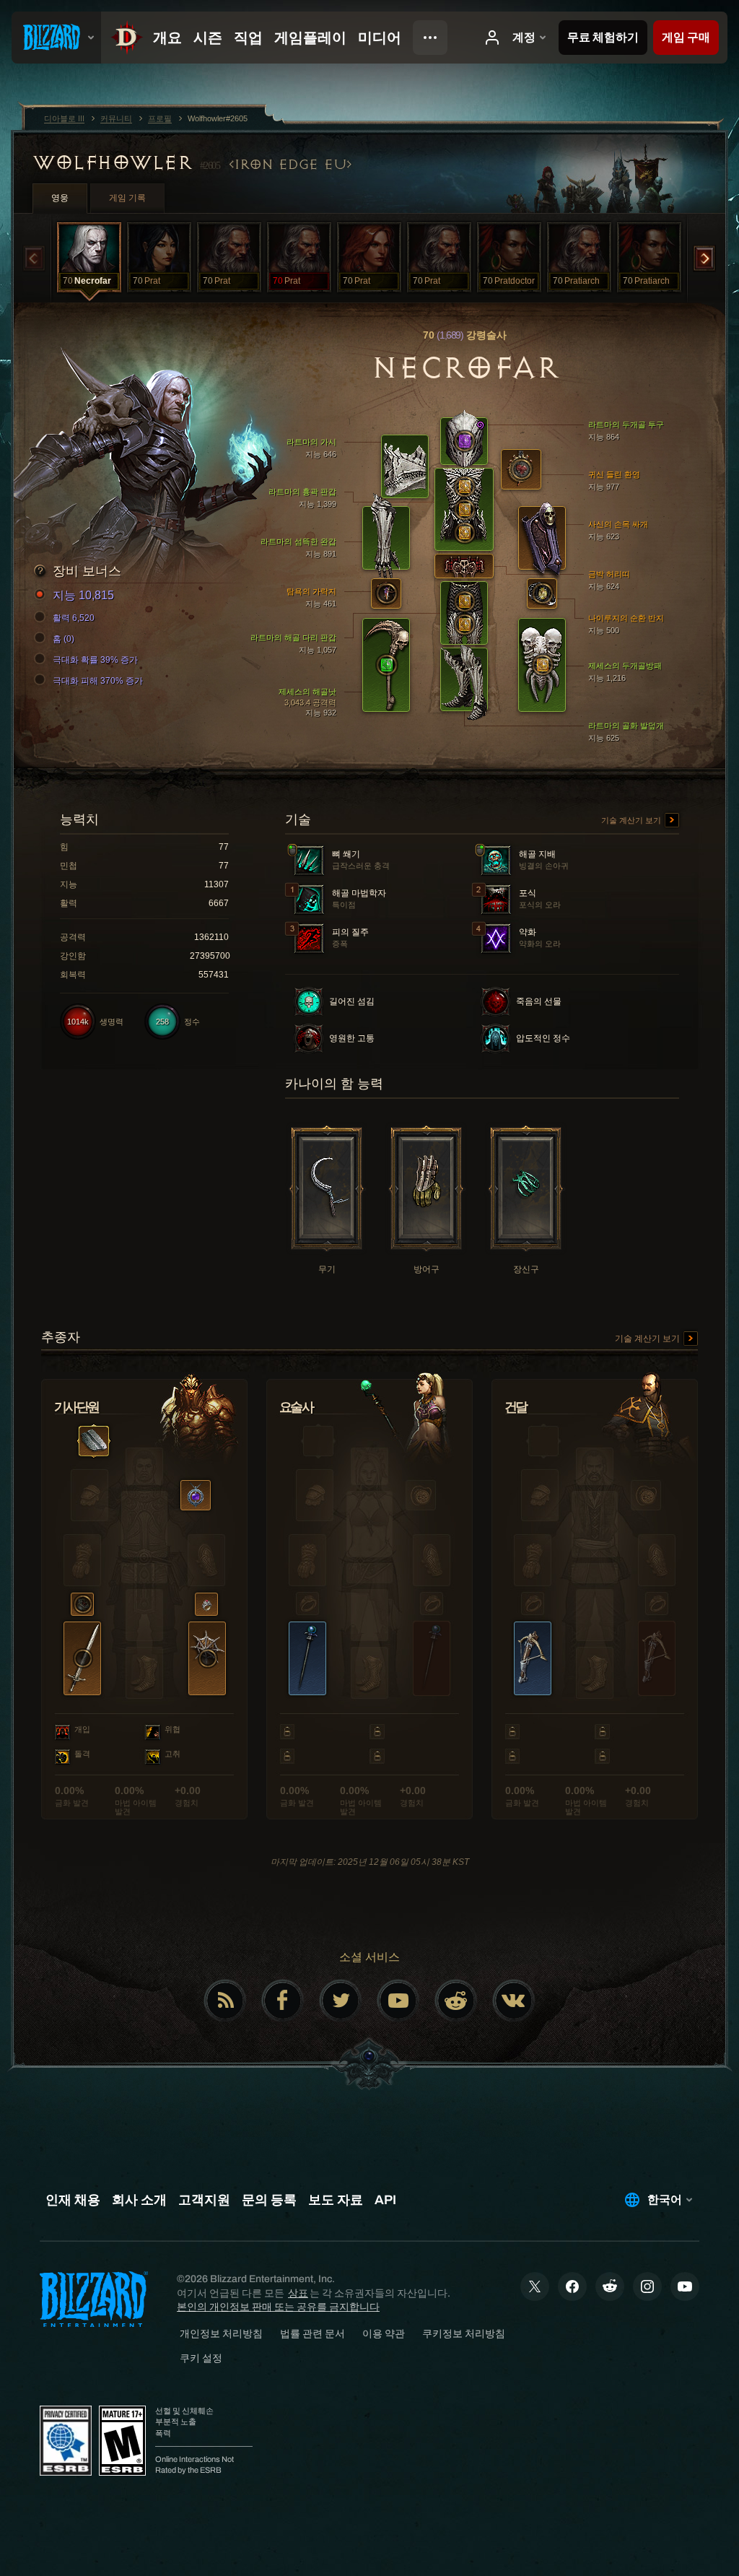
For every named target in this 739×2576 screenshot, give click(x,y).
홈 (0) (64, 639)
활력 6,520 (74, 618)
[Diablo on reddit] (456, 2001)
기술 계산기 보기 (632, 820)
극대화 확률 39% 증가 (95, 660)
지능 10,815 (83, 595)
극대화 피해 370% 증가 (98, 681)
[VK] (514, 2001)
